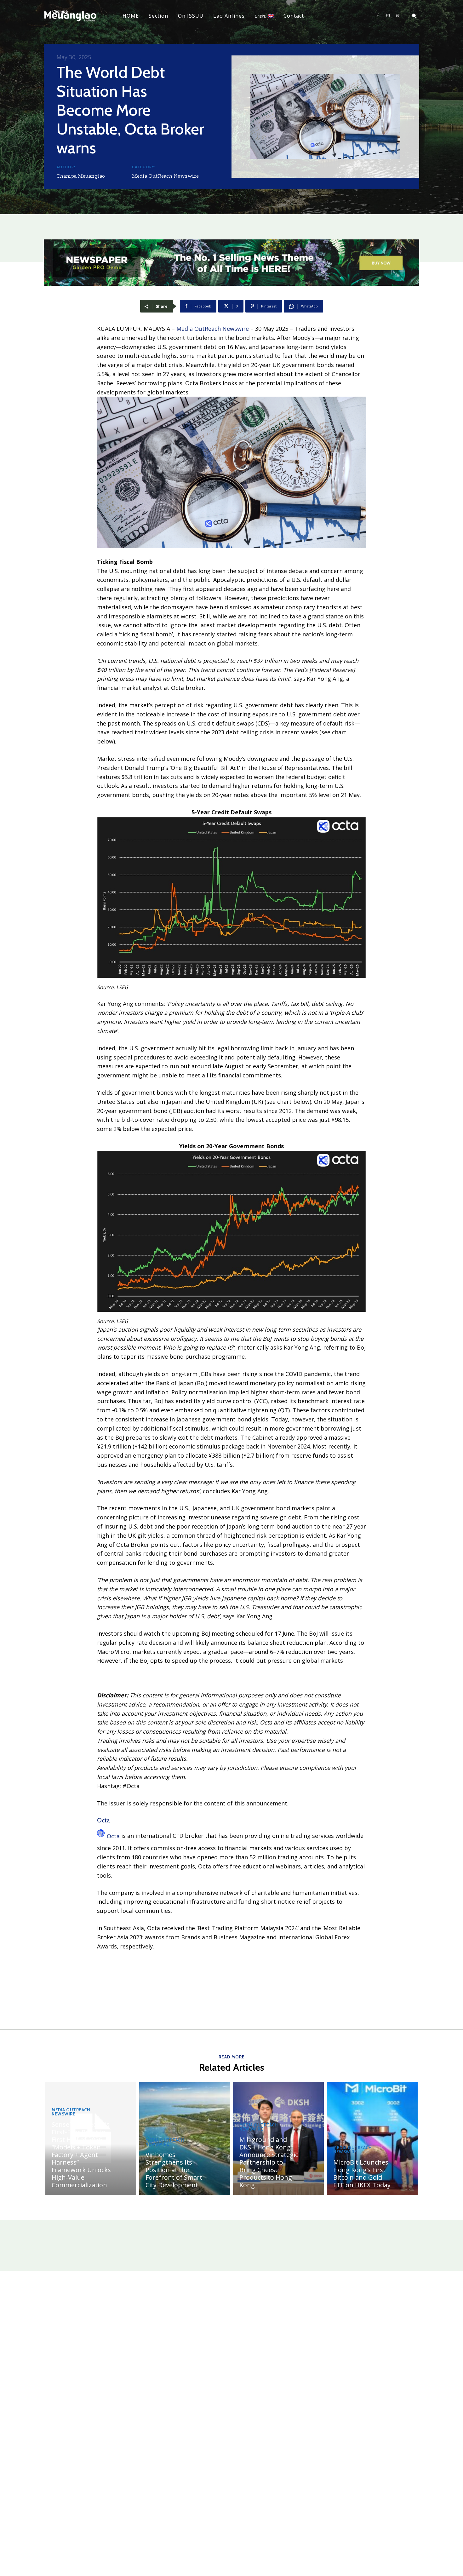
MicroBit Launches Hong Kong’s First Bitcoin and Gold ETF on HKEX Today (362, 2174)
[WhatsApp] (398, 16)
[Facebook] (378, 16)
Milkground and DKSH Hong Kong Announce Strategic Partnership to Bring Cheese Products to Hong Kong (269, 2162)
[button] (414, 16)
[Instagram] (388, 16)
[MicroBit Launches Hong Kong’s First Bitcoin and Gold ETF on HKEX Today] (372, 2138)
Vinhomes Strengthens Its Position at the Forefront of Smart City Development (174, 2170)
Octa (113, 1836)
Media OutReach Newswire (165, 176)
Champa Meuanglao (81, 176)
